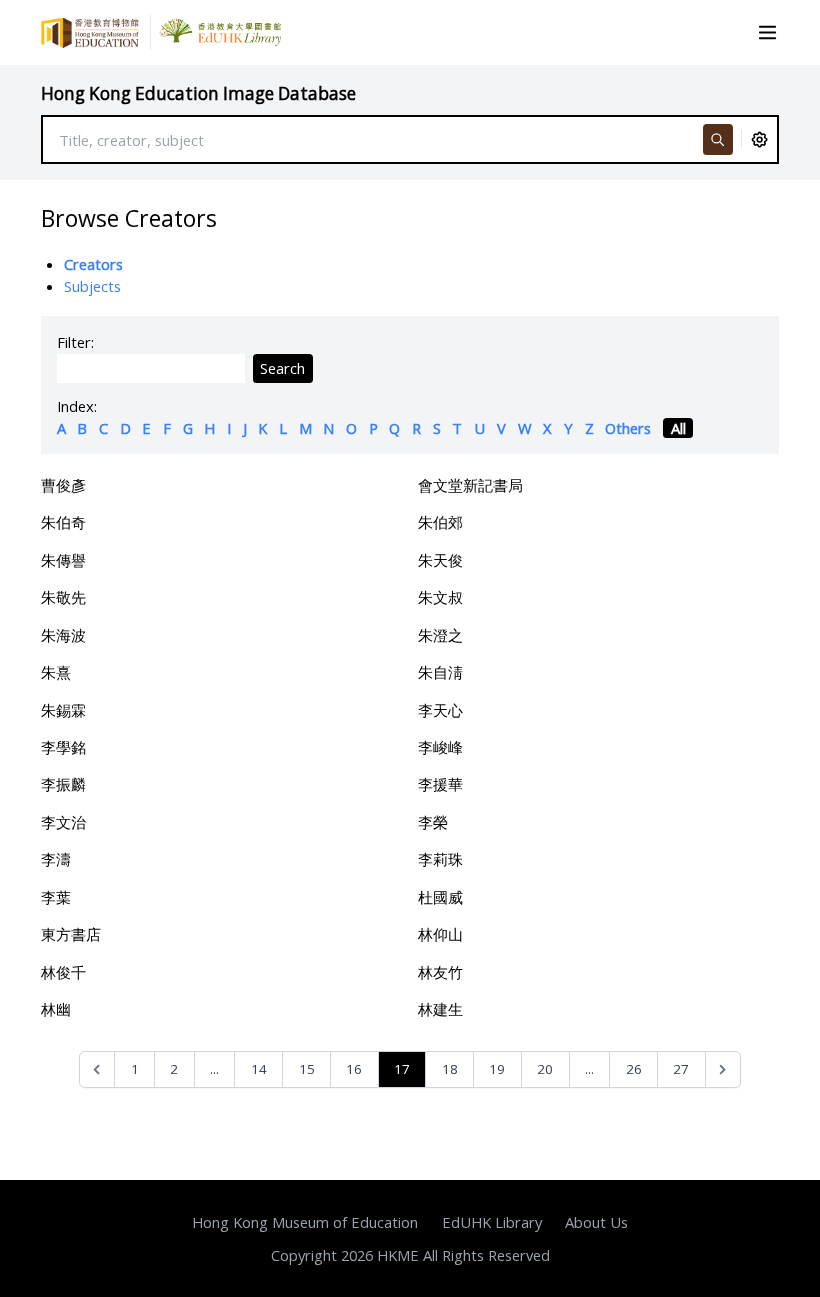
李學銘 (63, 747)
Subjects (92, 286)
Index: (77, 406)
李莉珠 (440, 859)
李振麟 (63, 784)
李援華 (440, 784)
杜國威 (440, 897)
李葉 (56, 897)
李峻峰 (440, 747)
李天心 (440, 710)
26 (634, 1069)
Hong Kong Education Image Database (198, 93)
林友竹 (440, 972)
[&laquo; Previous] (97, 1069)
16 (354, 1069)
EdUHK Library (492, 1222)
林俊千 (63, 972)
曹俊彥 (63, 485)
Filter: (75, 342)
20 (545, 1069)
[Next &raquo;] (723, 1069)
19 (497, 1069)
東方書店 (71, 934)
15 (307, 1069)
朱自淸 (440, 672)
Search (282, 368)
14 (259, 1069)
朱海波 (63, 635)
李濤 (56, 859)
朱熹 (56, 672)
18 (450, 1069)
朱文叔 (440, 597)
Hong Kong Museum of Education (305, 1222)
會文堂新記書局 (470, 485)
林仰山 (440, 934)
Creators (93, 264)
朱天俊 (440, 560)
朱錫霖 (63, 710)
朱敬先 (63, 597)
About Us (596, 1222)
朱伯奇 (63, 522)
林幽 (56, 1009)
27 (681, 1069)
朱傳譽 (63, 560)
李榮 (433, 822)
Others (628, 428)
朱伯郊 (440, 522)
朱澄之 (440, 635)
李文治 (63, 822)
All (678, 428)
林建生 (440, 1009)
